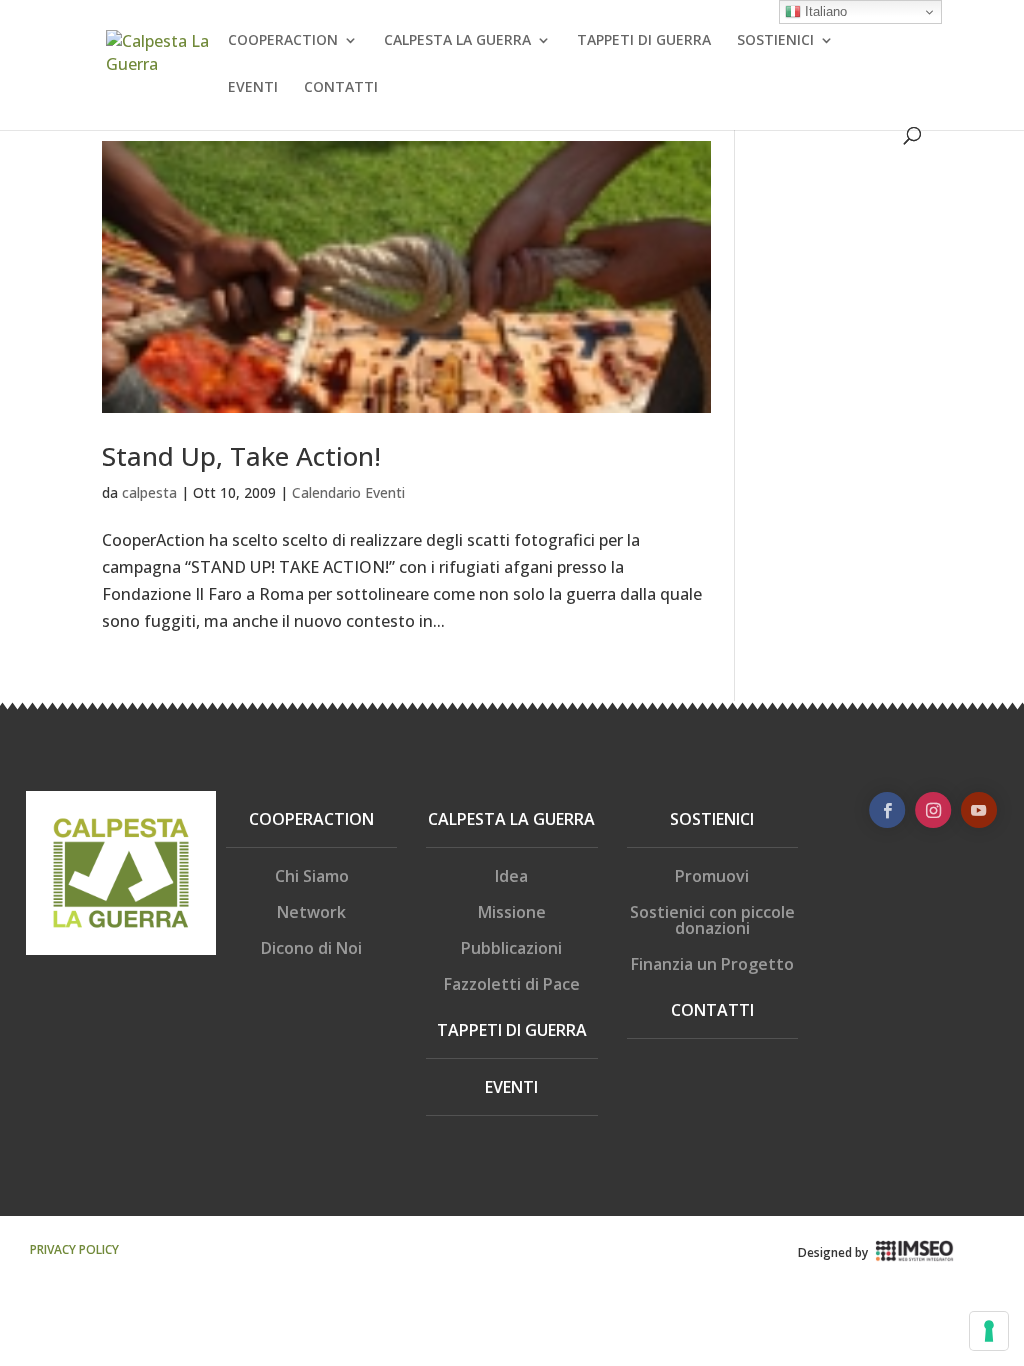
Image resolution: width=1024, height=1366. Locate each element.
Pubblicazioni (511, 948)
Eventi (511, 1087)
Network (311, 912)
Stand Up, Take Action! (241, 456)
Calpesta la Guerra (511, 819)
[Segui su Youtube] (979, 810)
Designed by (833, 1252)
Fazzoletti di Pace (512, 984)
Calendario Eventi (348, 492)
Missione (512, 912)
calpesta (149, 492)
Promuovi (712, 876)
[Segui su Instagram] (933, 810)
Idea (511, 876)
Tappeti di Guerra (512, 1030)
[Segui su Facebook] (887, 810)
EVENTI (253, 88)
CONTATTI (341, 88)
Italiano (824, 11)
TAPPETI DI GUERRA (644, 41)
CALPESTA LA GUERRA (457, 41)
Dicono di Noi (311, 948)
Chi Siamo (312, 876)
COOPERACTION (283, 41)
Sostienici (712, 819)
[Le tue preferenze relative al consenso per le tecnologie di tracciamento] (989, 1331)
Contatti (712, 1010)
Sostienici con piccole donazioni (712, 920)
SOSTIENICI (775, 41)
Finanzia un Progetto (712, 964)
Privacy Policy (74, 1249)
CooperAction (311, 819)
